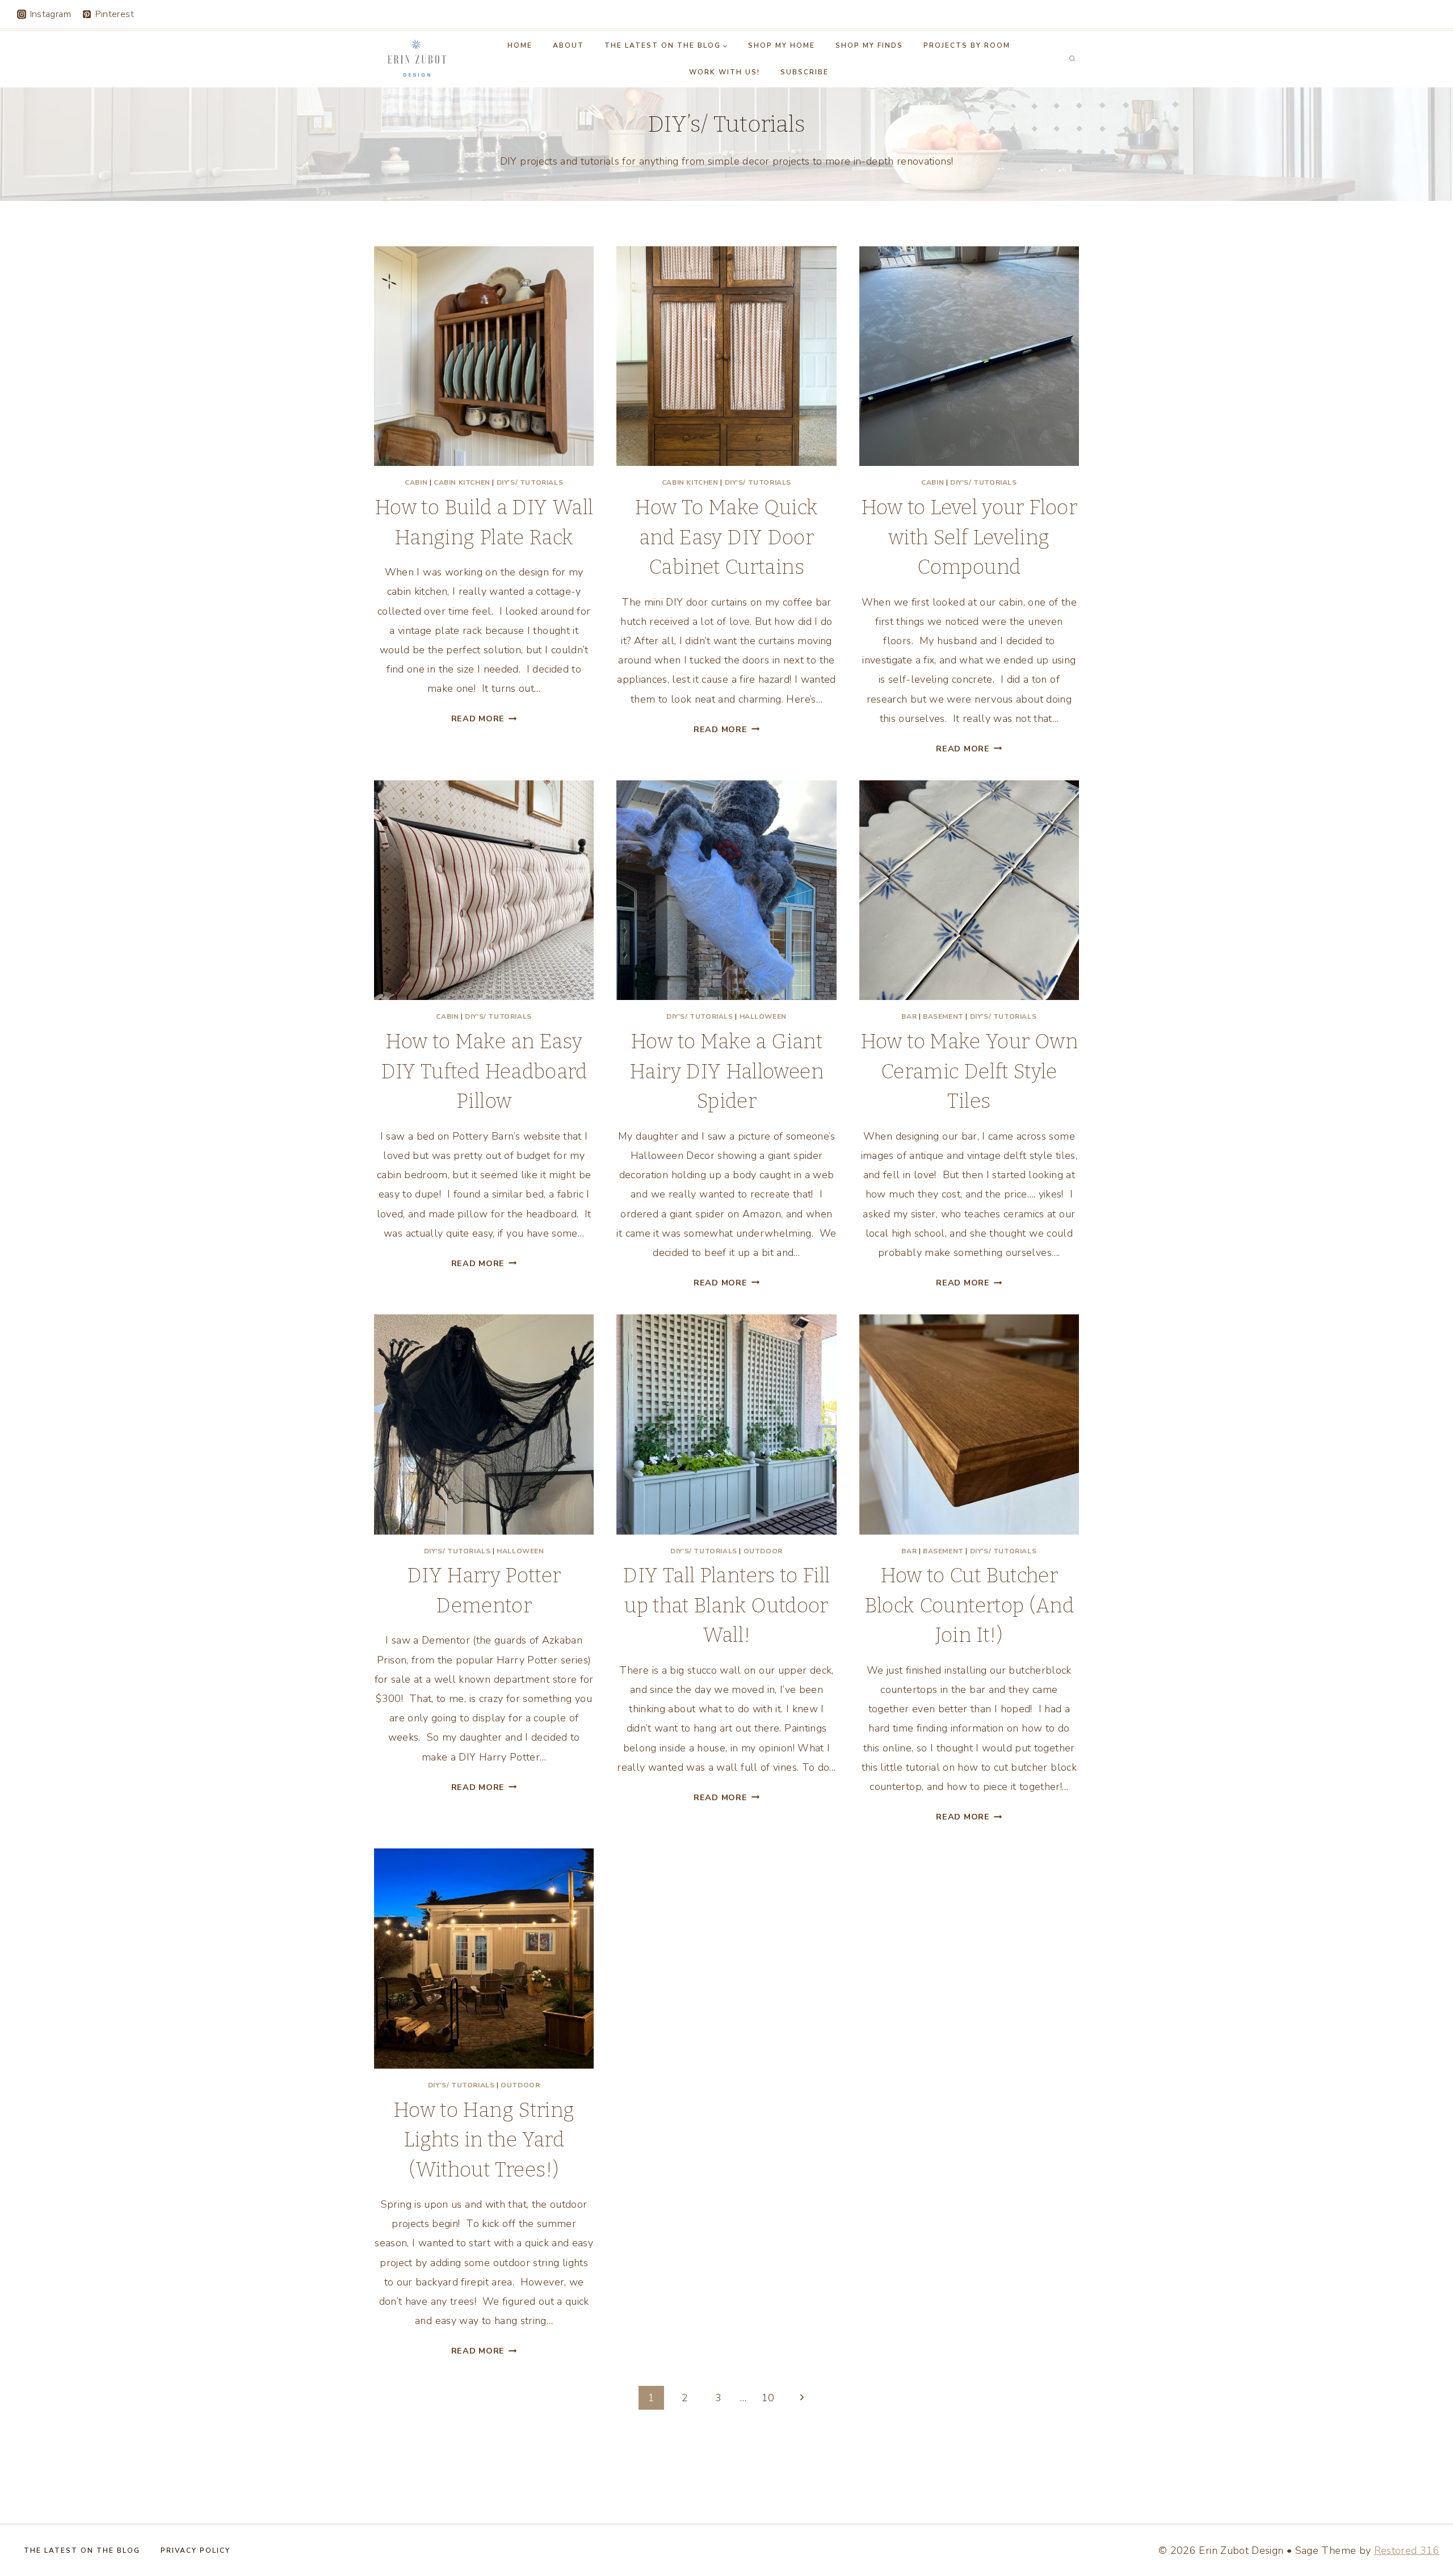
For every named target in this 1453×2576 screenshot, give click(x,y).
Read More (484, 718)
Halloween (763, 1016)
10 (768, 2398)
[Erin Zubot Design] (416, 59)
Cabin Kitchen (462, 482)
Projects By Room (967, 45)
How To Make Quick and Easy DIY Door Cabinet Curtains (726, 537)
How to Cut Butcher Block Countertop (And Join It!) (969, 1605)
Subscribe (805, 72)
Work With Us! (725, 72)
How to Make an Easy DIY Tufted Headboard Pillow (484, 1071)
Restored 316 (1407, 2550)
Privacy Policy (196, 2550)
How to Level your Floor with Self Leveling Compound (969, 537)
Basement (943, 1016)
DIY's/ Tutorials (530, 482)
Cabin (416, 482)
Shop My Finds (869, 45)
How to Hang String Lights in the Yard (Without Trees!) (484, 2140)
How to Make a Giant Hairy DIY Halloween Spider (726, 1071)
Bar (909, 1016)
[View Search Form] (1072, 59)
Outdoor (763, 1551)
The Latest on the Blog (82, 2550)
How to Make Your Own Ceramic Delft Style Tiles (969, 1071)
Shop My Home (782, 45)
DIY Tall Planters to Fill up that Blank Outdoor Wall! (726, 1605)
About (568, 45)
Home (520, 45)
